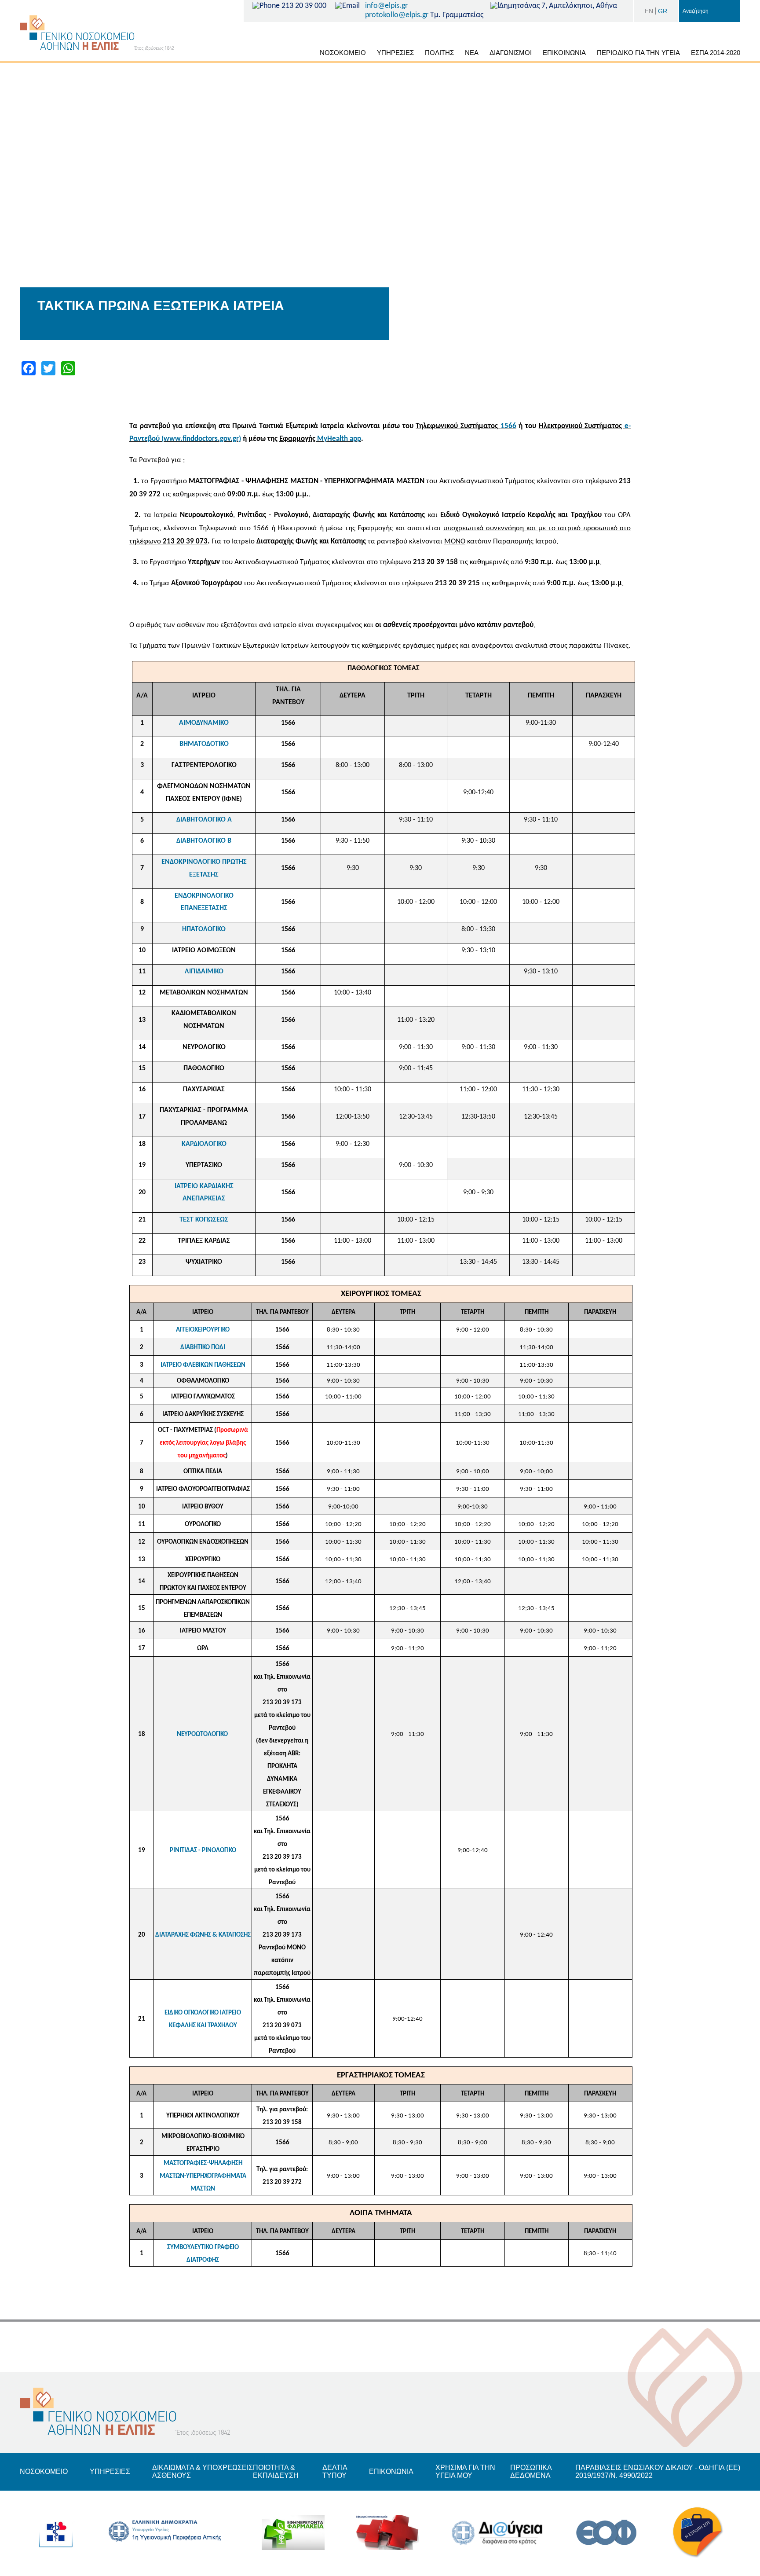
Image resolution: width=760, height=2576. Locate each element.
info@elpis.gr (386, 6)
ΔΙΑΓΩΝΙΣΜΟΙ (511, 53)
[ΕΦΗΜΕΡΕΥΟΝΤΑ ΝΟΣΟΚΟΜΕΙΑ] (387, 2533)
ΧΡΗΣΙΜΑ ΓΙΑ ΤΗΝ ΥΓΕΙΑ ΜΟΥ (465, 2471)
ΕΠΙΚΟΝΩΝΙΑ (391, 2471)
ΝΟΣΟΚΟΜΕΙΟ (343, 53)
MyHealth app (339, 439)
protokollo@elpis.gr (397, 15)
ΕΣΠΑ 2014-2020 (716, 53)
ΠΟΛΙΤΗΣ (439, 53)
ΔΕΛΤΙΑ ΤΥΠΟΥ (335, 2471)
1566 (508, 426)
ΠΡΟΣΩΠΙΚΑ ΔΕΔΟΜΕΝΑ (531, 2471)
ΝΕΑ (472, 53)
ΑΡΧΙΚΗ (304, 54)
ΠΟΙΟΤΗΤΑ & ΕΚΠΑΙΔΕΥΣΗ (276, 2471)
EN (649, 11)
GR (663, 11)
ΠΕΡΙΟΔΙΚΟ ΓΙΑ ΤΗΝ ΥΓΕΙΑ (638, 53)
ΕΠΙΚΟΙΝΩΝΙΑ (564, 53)
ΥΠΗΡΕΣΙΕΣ (395, 53)
